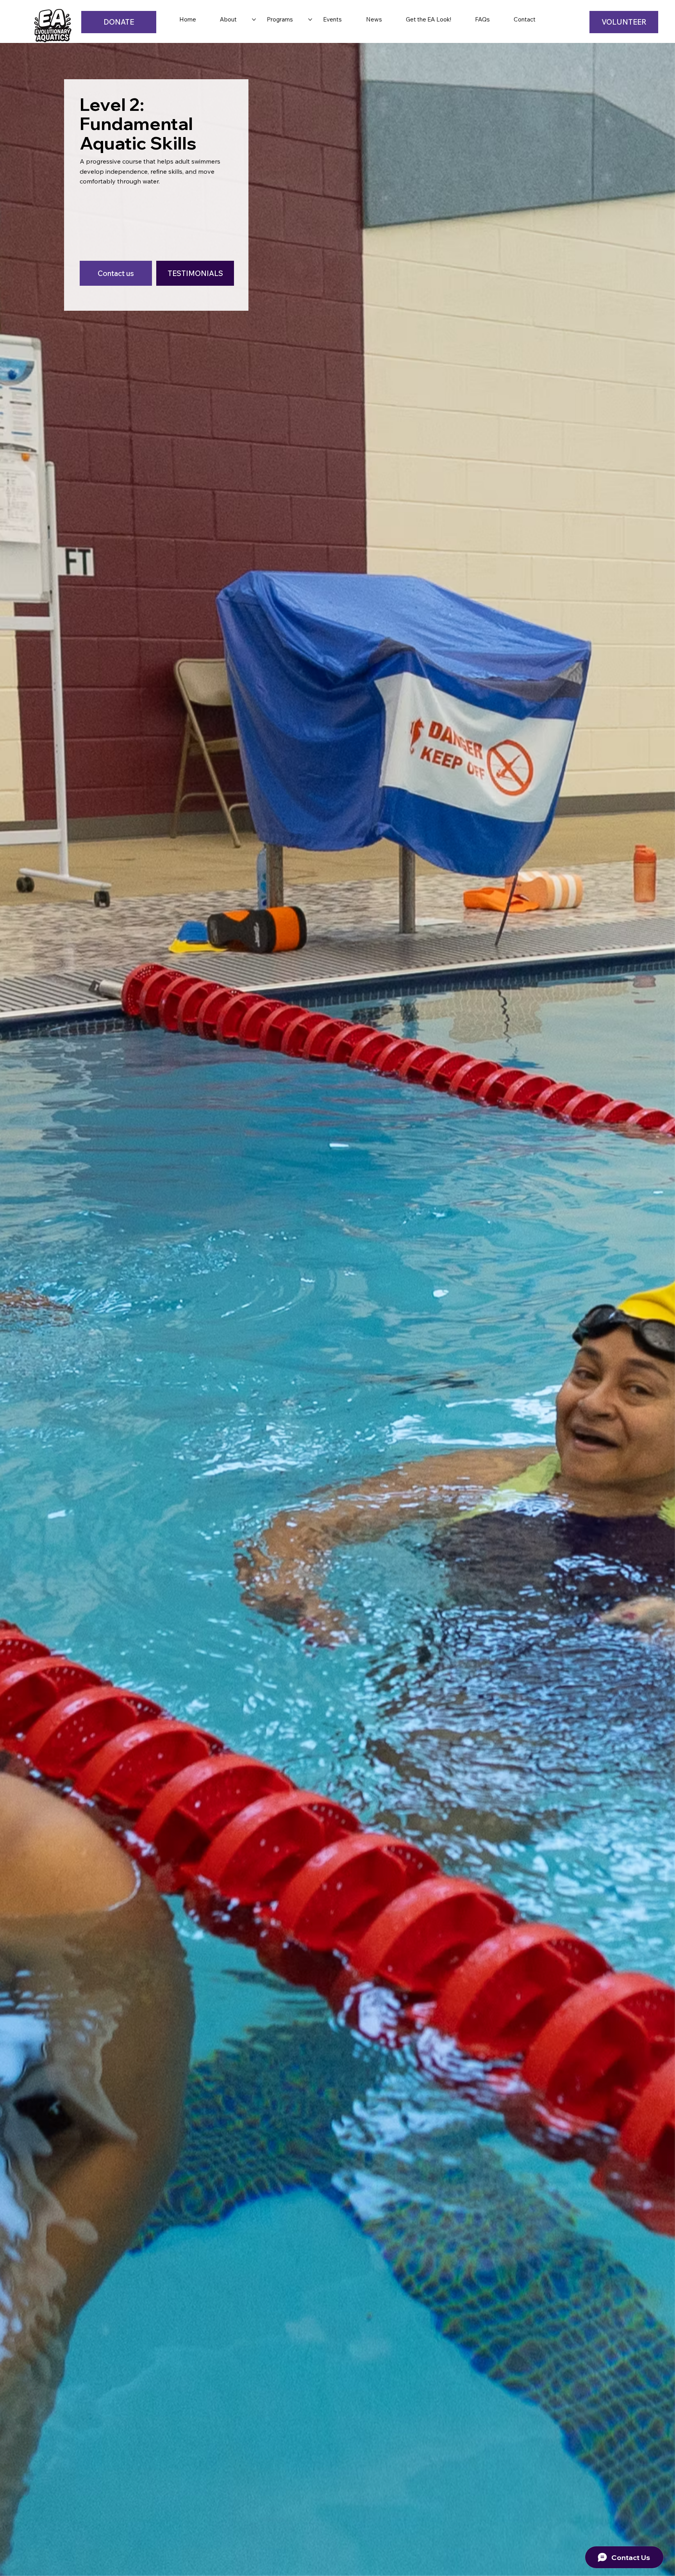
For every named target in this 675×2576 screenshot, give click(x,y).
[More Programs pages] (310, 20)
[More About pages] (254, 20)
